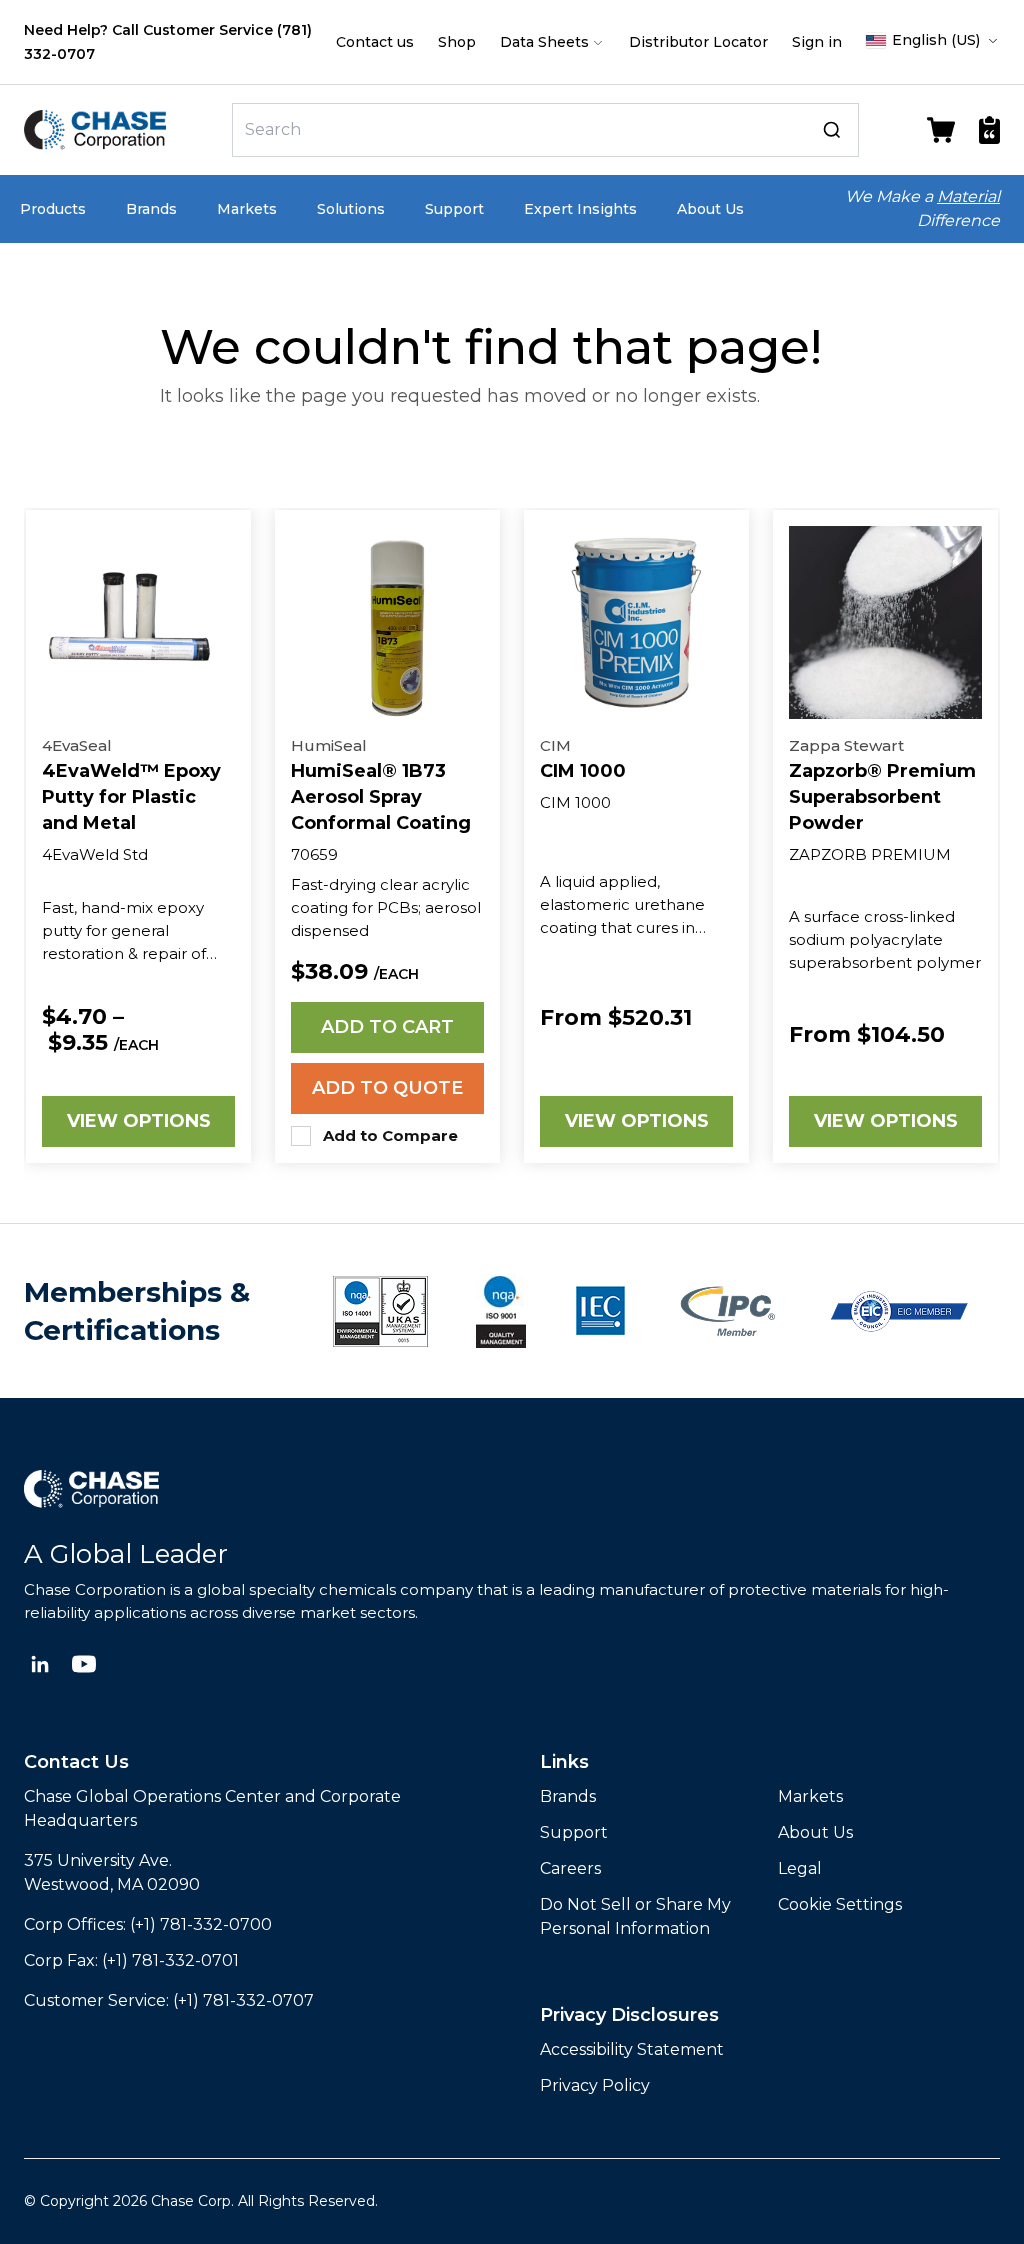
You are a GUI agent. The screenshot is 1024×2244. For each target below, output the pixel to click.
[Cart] (941, 130)
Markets (247, 209)
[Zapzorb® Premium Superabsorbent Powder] (885, 622)
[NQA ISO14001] (501, 1311)
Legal (800, 1868)
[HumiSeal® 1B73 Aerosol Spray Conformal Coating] (387, 622)
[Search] (832, 130)
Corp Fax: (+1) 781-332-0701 (131, 1960)
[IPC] (728, 1311)
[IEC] (600, 1311)
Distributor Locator (698, 42)
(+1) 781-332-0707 (243, 2000)
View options (139, 1121)
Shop (457, 42)
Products (53, 209)
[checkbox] (301, 1136)
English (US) (936, 40)
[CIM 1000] (636, 622)
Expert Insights (580, 209)
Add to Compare (390, 1135)
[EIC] (899, 1311)
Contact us (375, 42)
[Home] (124, 130)
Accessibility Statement (632, 2049)
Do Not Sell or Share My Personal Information (635, 1916)
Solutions (351, 209)
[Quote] (989, 130)
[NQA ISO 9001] (380, 1311)
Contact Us (76, 1762)
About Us (710, 209)
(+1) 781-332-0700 (201, 1924)
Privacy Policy (595, 2085)
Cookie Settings (840, 1904)
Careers (570, 1868)
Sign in (817, 42)
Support (454, 209)
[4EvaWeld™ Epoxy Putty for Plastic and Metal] (138, 622)
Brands (151, 209)
